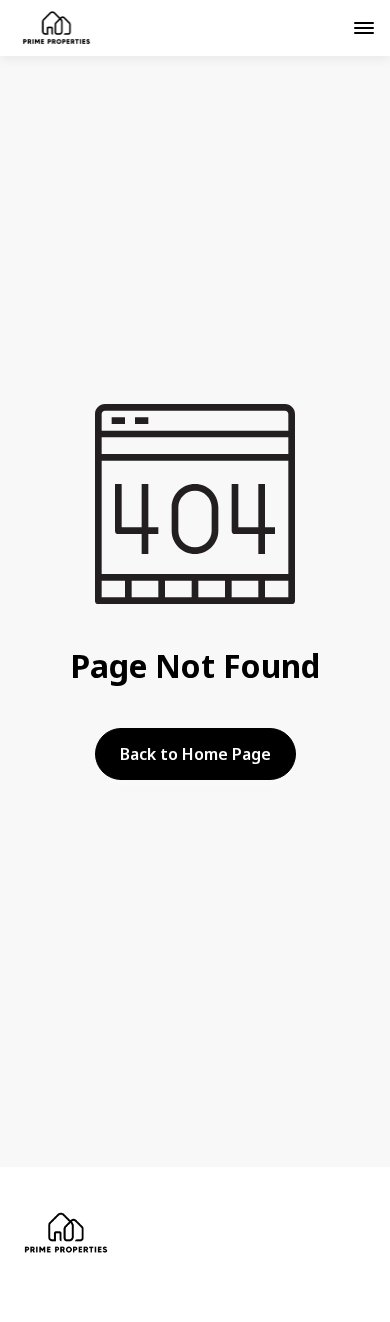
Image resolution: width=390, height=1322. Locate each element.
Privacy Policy (115, 1297)
